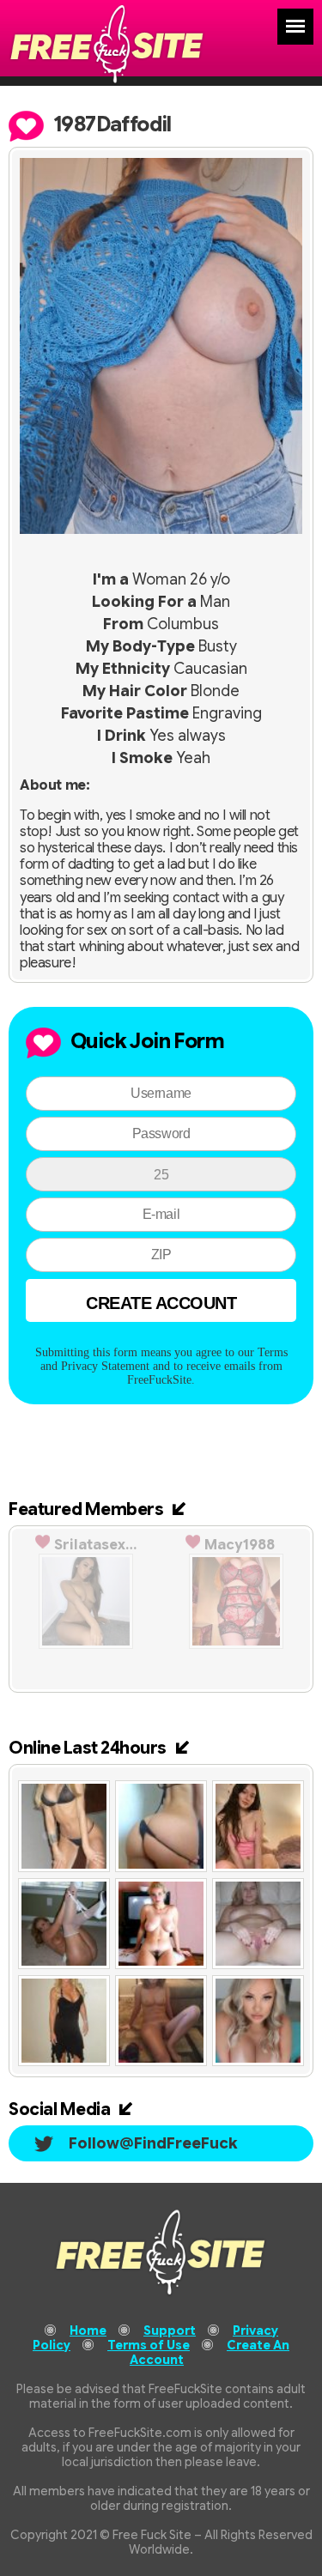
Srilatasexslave (95, 1545)
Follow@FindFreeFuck (153, 2143)
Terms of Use (149, 2345)
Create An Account (210, 2352)
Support (170, 2331)
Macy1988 (240, 1545)
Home (88, 2331)
